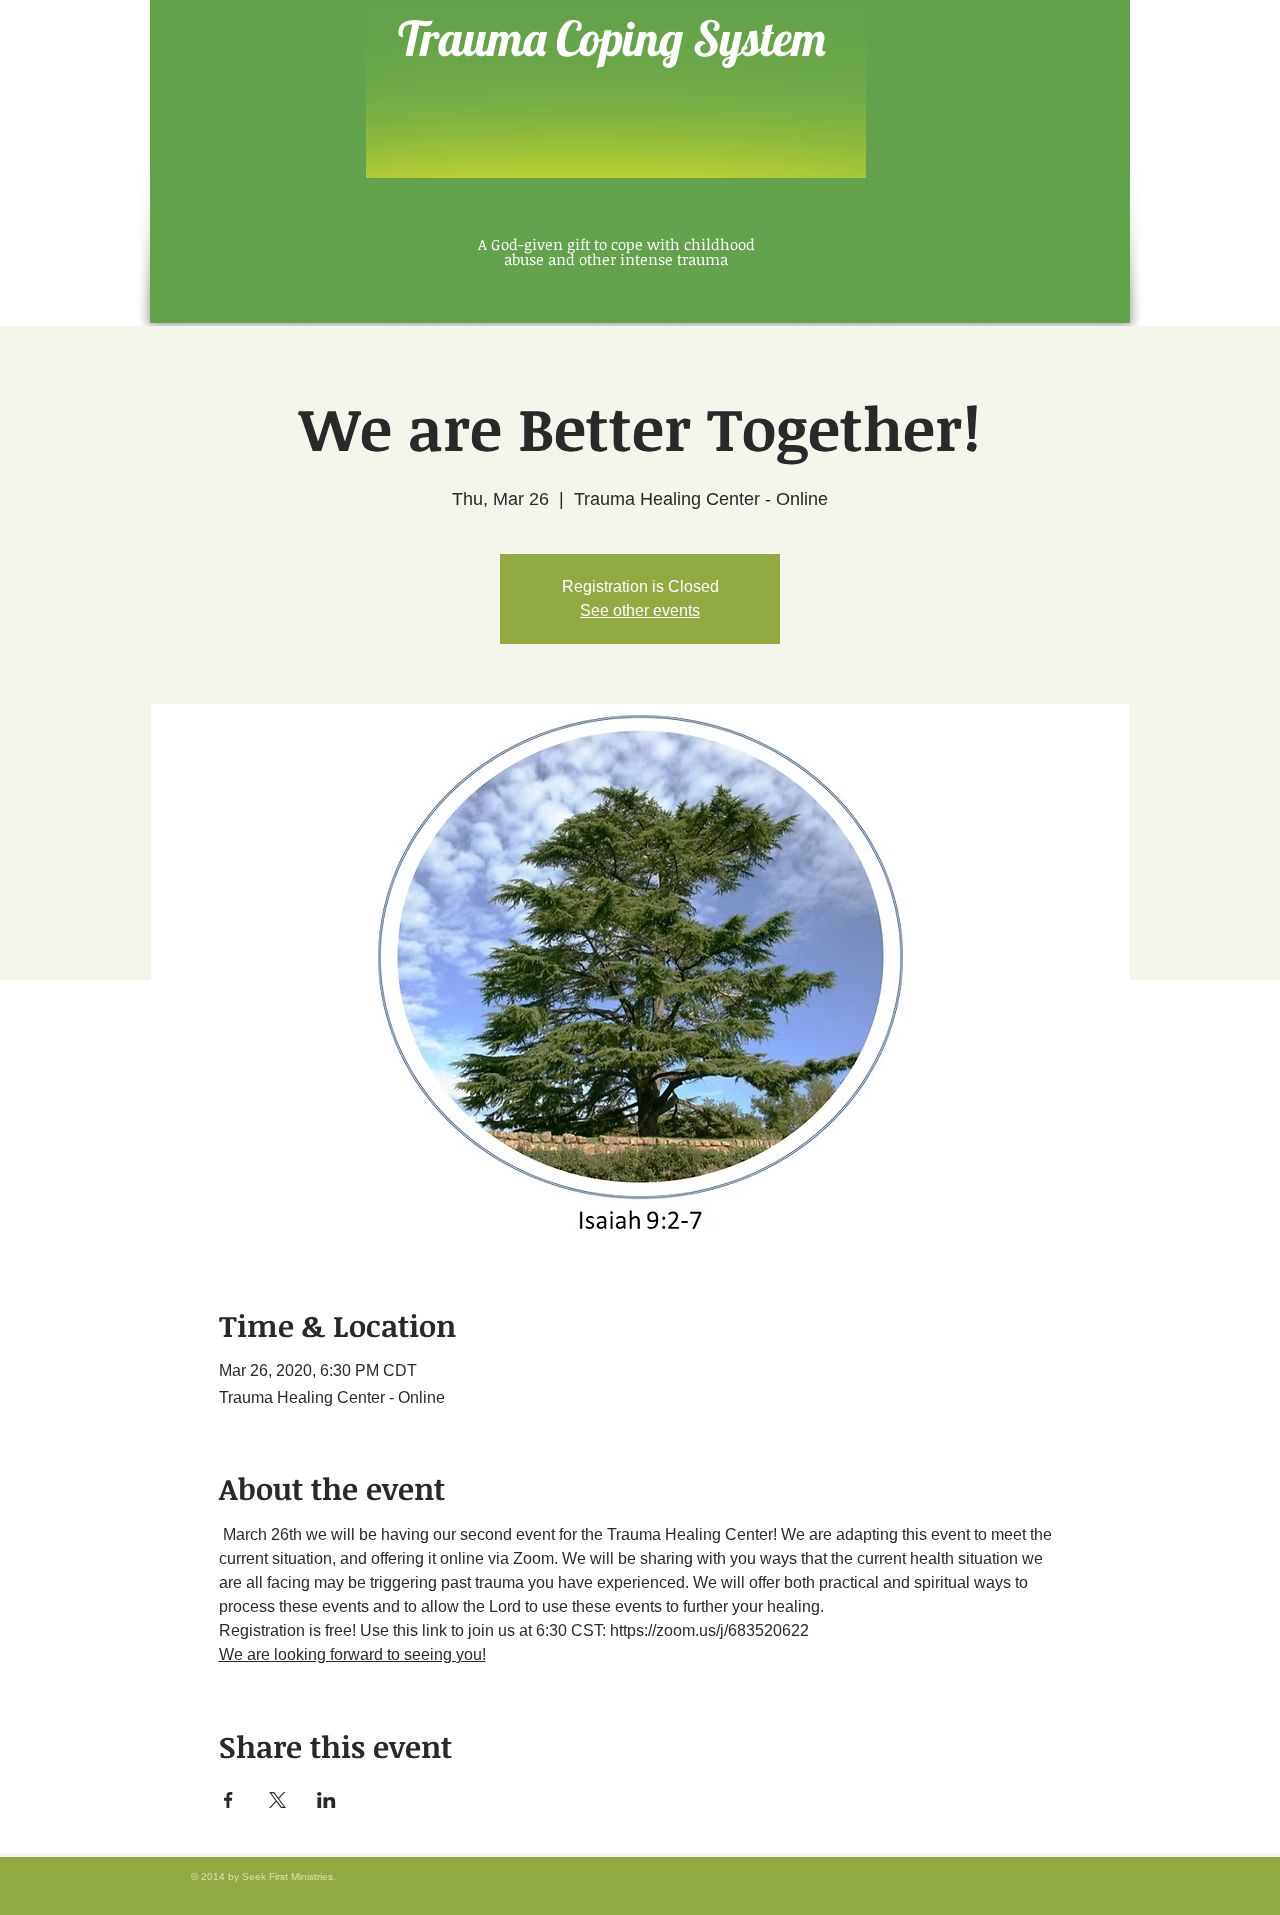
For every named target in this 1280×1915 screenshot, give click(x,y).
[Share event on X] (277, 1800)
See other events (640, 610)
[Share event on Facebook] (228, 1800)
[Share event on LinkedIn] (326, 1800)
